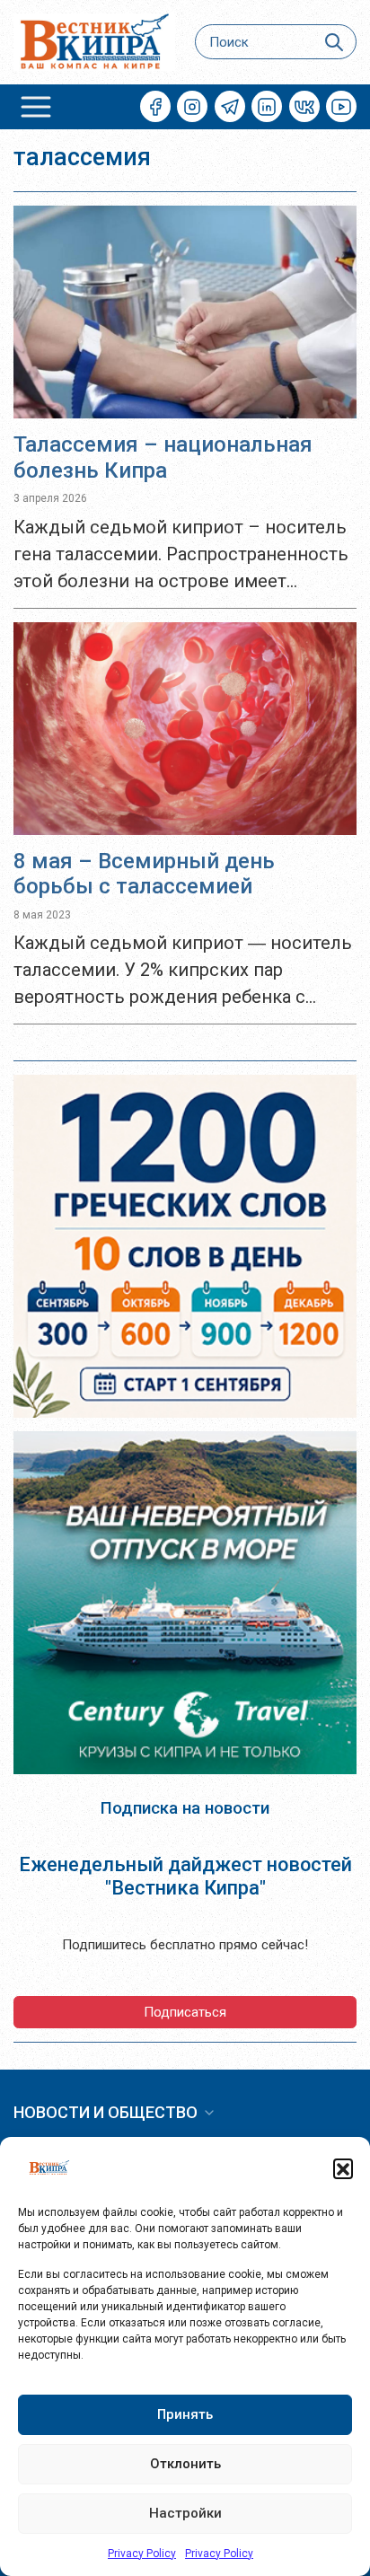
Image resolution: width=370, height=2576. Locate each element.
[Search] (335, 42)
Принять (185, 2414)
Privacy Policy (142, 2554)
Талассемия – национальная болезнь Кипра (163, 457)
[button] (343, 2168)
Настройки (185, 2513)
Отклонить (185, 2464)
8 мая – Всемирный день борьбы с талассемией (144, 874)
